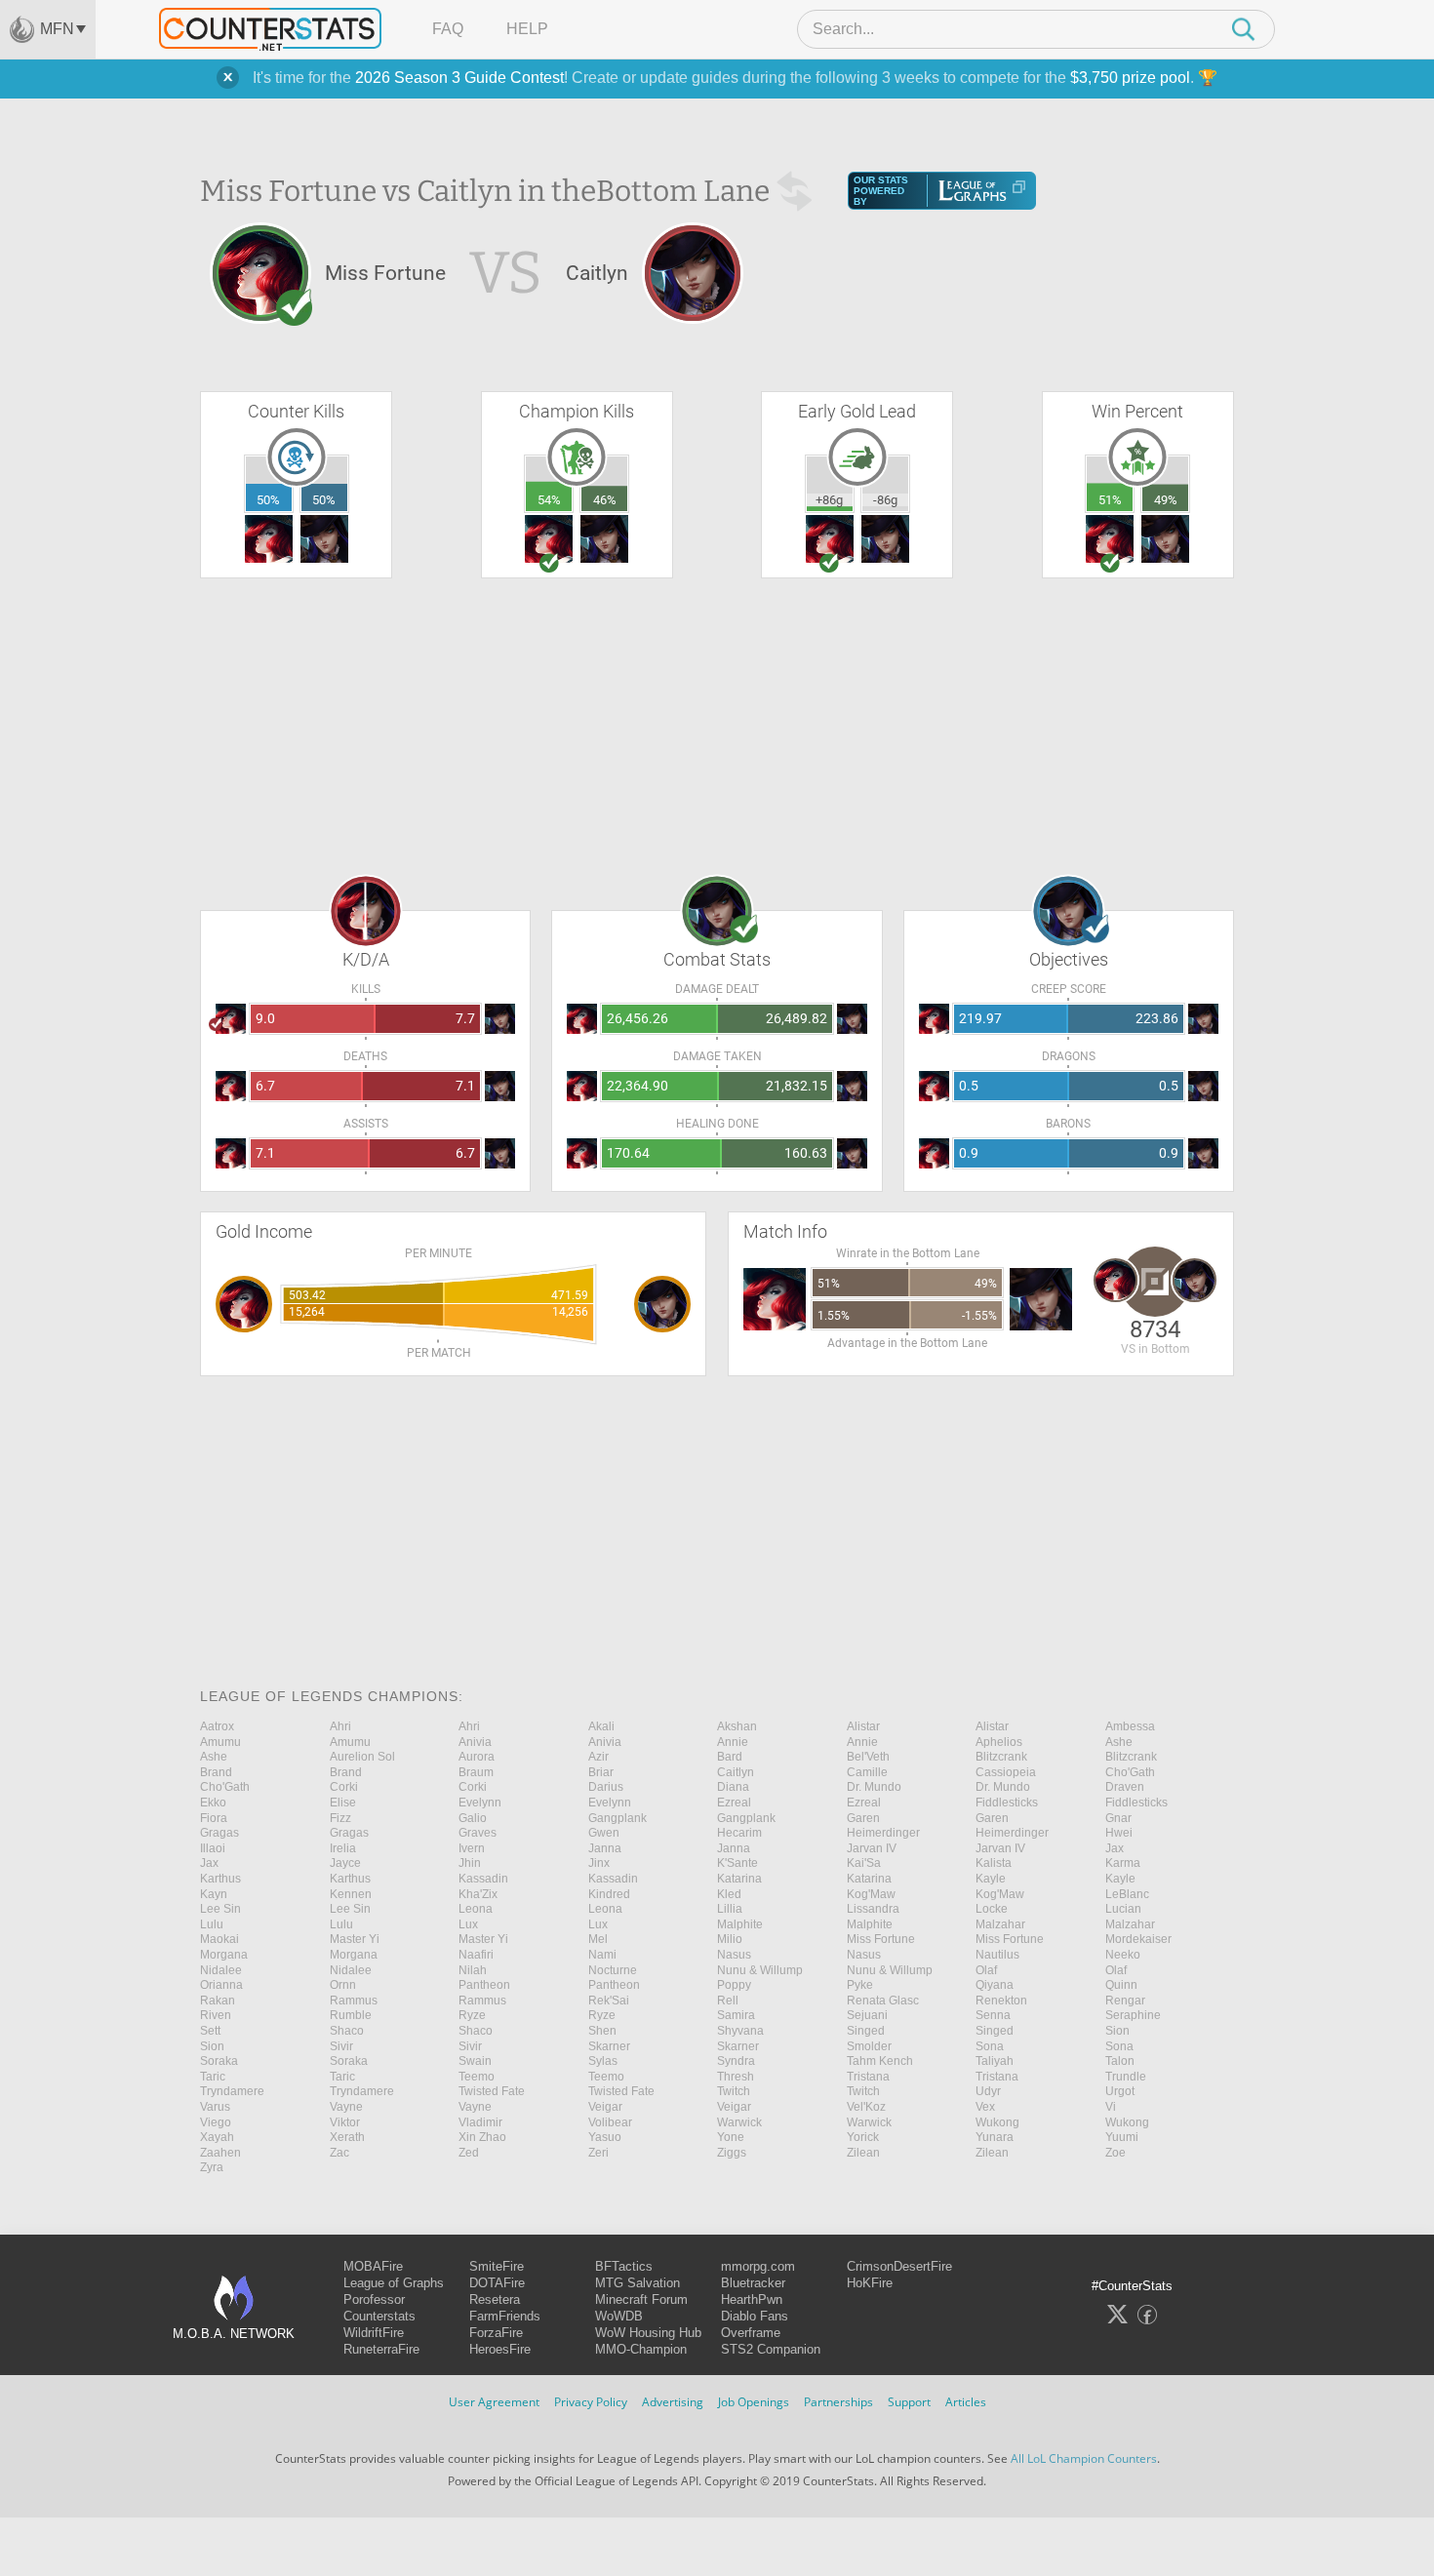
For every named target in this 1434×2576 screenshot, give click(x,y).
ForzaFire (496, 2333)
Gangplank (617, 1818)
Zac (339, 2153)
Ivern (472, 1848)
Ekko (213, 1803)
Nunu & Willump (760, 1970)
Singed (866, 2031)
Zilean (863, 2153)
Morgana (224, 1955)
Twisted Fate (492, 2091)
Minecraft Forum (641, 2299)
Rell (728, 2001)
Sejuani (867, 2015)
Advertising (673, 2402)
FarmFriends (505, 2316)
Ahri (340, 1726)
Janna (605, 1848)
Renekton (1001, 2001)
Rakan (218, 2001)
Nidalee (221, 1970)
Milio (730, 1939)
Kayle (991, 1879)
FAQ (448, 29)
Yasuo (605, 2137)
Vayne (346, 2107)
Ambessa (1130, 1726)
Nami (602, 1955)
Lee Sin (220, 1909)
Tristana (868, 2077)
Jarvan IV (872, 1848)
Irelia (343, 1848)
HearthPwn (752, 2299)
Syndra (736, 2061)
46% (605, 500)
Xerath (347, 2137)
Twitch (734, 2091)
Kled (729, 1894)
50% (268, 500)
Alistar (863, 1726)
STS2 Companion (771, 2349)
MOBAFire (373, 2266)
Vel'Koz (866, 2107)
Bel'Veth (868, 1757)
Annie (733, 1742)
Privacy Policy (591, 2402)
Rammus (354, 2001)
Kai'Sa (864, 1863)
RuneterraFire (381, 2349)
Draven (1125, 1787)
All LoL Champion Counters (1084, 2458)
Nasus (734, 1955)
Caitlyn (736, 1772)
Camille (867, 1772)
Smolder (869, 2046)
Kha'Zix (478, 1894)
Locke (992, 1909)
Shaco (347, 2031)
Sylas (603, 2061)
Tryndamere (232, 2091)
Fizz (340, 1818)
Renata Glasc (883, 2001)
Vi (1111, 2107)
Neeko (1123, 1955)
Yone (731, 2137)
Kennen (351, 1894)
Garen (863, 1818)
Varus (215, 2107)
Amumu (220, 1742)
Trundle (1126, 2077)
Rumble (351, 2015)
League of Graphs (394, 2283)
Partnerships (838, 2402)
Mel (598, 1939)
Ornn (343, 1985)
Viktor (345, 2122)
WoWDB (619, 2316)
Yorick (863, 2137)
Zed (469, 2153)
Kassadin (483, 1879)
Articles (966, 2402)
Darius (606, 1787)
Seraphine (1133, 2015)
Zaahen (220, 2153)
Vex (985, 2107)
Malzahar (1000, 1924)
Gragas (219, 1833)
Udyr (988, 2091)
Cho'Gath (1130, 1772)
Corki (344, 1787)
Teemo (477, 2077)
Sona (990, 2046)
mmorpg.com (758, 2266)
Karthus (220, 1879)
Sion (1117, 2031)
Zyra (212, 2167)
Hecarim (739, 1833)
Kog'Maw (871, 1894)
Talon (1120, 2061)
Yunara (995, 2137)
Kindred (609, 1894)
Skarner (609, 2046)
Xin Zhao (482, 2137)
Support (909, 2402)
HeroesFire (500, 2349)
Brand (216, 1772)
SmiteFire (497, 2266)
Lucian (1123, 1909)
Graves (478, 1833)
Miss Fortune (881, 1939)
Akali (601, 1726)
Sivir (341, 2046)
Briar (601, 1772)
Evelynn (480, 1803)
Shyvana (740, 2031)
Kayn (214, 1894)
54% (549, 500)
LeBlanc (1127, 1894)
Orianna (221, 1985)
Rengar (1125, 2001)
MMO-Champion (641, 2349)
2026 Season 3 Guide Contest (459, 78)
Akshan (737, 1726)
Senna (993, 2015)
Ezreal (734, 1803)
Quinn (1121, 1985)
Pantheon (484, 1985)
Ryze (472, 2015)
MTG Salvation (637, 2283)
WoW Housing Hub (648, 2333)
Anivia (475, 1742)
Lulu (212, 1924)
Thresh (736, 2077)
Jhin (470, 1863)
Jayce (345, 1863)
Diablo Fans (755, 2316)
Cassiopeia (1006, 1772)
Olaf (986, 1970)
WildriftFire (374, 2333)
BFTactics (624, 2266)
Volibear (610, 2122)
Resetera (495, 2299)
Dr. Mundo (874, 1787)
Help (527, 29)
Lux (468, 1924)
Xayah (217, 2137)
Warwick (739, 2122)
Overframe (751, 2333)
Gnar (1118, 1818)
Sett (210, 2031)
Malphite (740, 1924)
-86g (885, 500)
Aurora (477, 1757)
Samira (736, 2015)
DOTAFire (497, 2283)
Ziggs (732, 2153)
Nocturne (613, 1970)
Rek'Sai (609, 2001)
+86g (829, 500)
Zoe (1115, 2153)
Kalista (994, 1863)
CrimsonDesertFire (899, 2266)
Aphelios (999, 1742)
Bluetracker (753, 2283)
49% (1166, 500)
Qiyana (995, 1985)
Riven (216, 2015)
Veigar (605, 2107)
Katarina (739, 1879)
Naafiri (476, 1955)
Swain (475, 2061)
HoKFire (870, 2283)
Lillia (730, 1909)
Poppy (734, 1985)
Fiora (214, 1818)
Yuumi (1122, 2137)
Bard (730, 1757)
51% (1110, 500)
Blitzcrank (1001, 1757)
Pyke (860, 1985)
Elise (343, 1803)
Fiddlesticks (1007, 1803)
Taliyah (995, 2061)
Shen (602, 2031)
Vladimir (480, 2122)
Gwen (604, 1833)
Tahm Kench (880, 2061)
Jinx (599, 1863)
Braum (476, 1772)
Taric (213, 2077)
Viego (216, 2122)
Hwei (1119, 1833)
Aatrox (217, 1726)
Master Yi (355, 1939)
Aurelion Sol (362, 1757)
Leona (476, 1909)
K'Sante (737, 1863)
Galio (473, 1818)
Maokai (219, 1939)
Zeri (598, 2153)
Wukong (997, 2122)
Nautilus (997, 1955)
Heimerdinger (883, 1833)
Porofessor (374, 2299)
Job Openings (754, 2402)
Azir (598, 1757)
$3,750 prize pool (1130, 78)
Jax (1115, 1848)
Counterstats (379, 2316)
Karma (1123, 1863)
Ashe (1119, 1742)
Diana (733, 1787)
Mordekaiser (1138, 1939)
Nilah (473, 1970)
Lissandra (873, 1909)
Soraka (219, 2061)
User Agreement (494, 2402)
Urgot (1120, 2091)
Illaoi (213, 1848)
